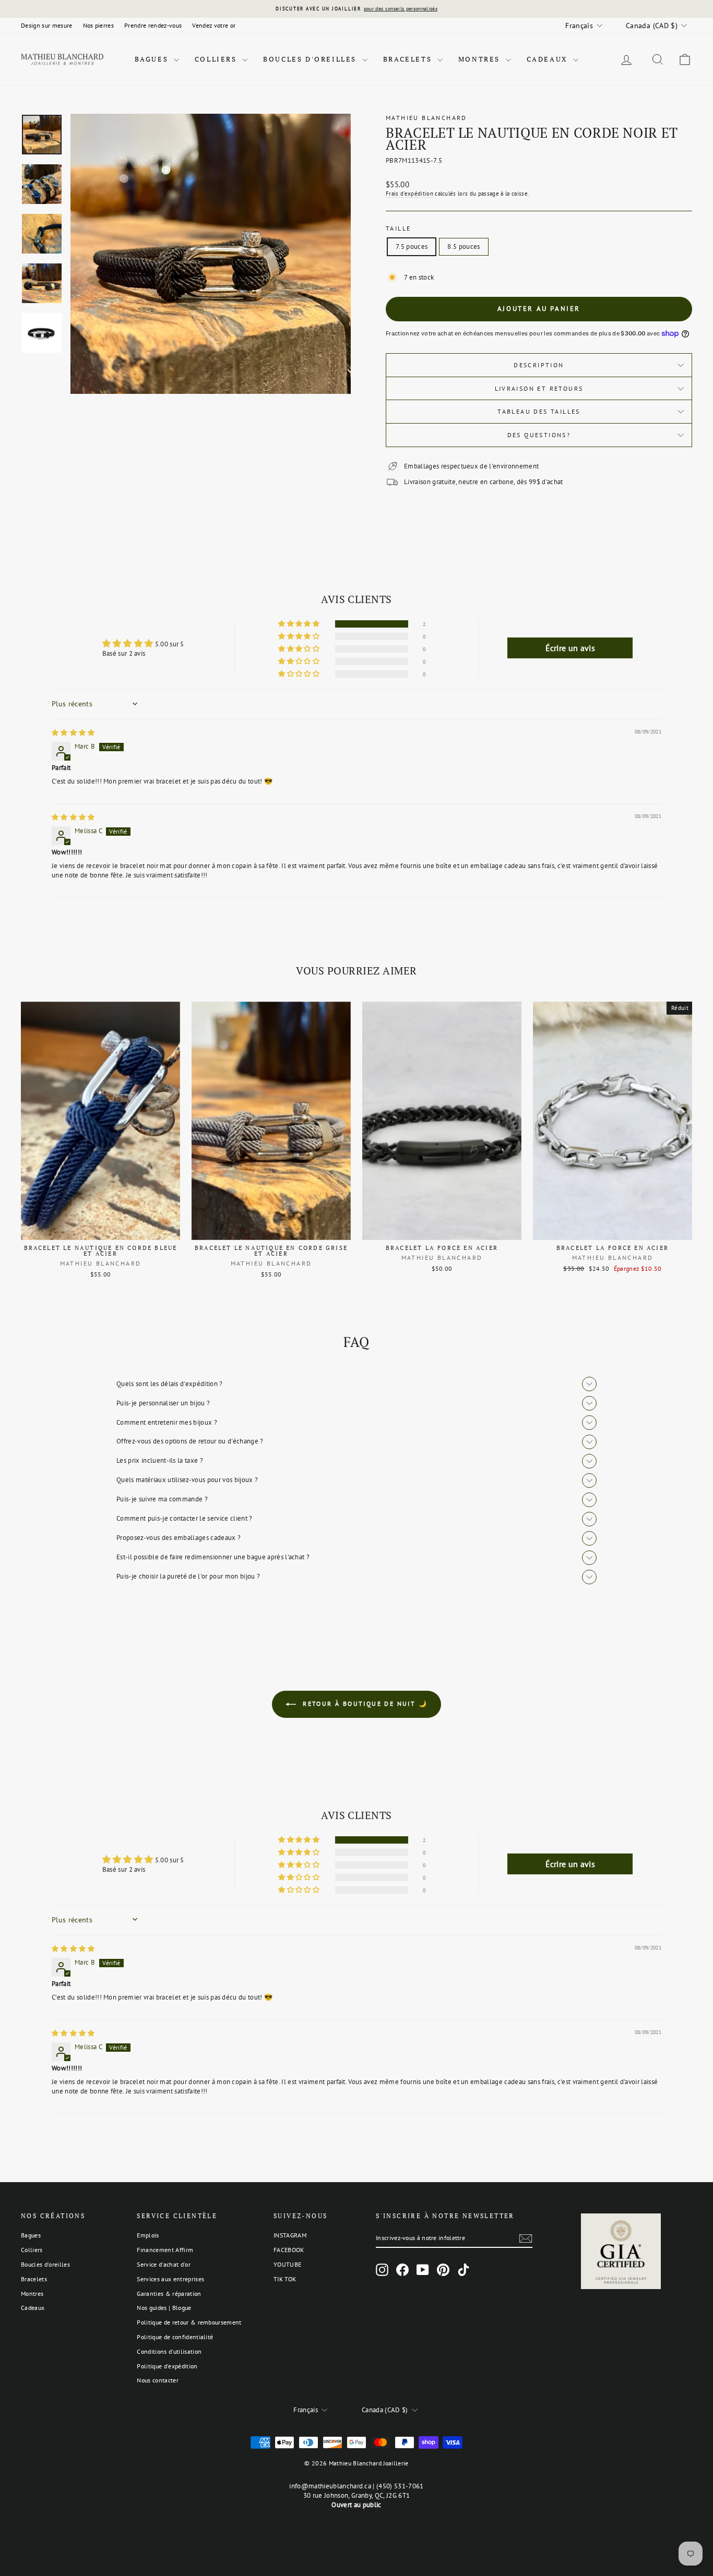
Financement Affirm (165, 2250)
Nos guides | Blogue (164, 2308)
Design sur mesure (47, 25)
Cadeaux (549, 59)
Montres (481, 59)
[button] (300, 624)
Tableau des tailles (539, 411)
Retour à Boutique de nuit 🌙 (364, 1704)
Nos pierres (99, 25)
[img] (73, 733)
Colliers (217, 59)
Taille (398, 228)
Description (539, 365)
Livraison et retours (539, 388)
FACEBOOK (289, 2250)
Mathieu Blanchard (426, 118)
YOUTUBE (287, 2264)
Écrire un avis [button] (571, 648)
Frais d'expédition (409, 194)
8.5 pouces (464, 246)
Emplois (148, 2235)
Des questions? (539, 435)
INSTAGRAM (290, 2235)
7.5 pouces (412, 246)
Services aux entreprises (170, 2279)
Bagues (153, 59)
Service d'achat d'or (164, 2264)
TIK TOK (285, 2279)
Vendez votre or (214, 25)
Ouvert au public (356, 2505)
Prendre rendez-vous (153, 25)
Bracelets (409, 59)
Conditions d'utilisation (169, 2351)
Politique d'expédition (167, 2366)
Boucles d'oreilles (311, 59)
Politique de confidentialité (175, 2337)
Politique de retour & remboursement (189, 2322)
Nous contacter (158, 2380)
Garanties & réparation (169, 2294)
